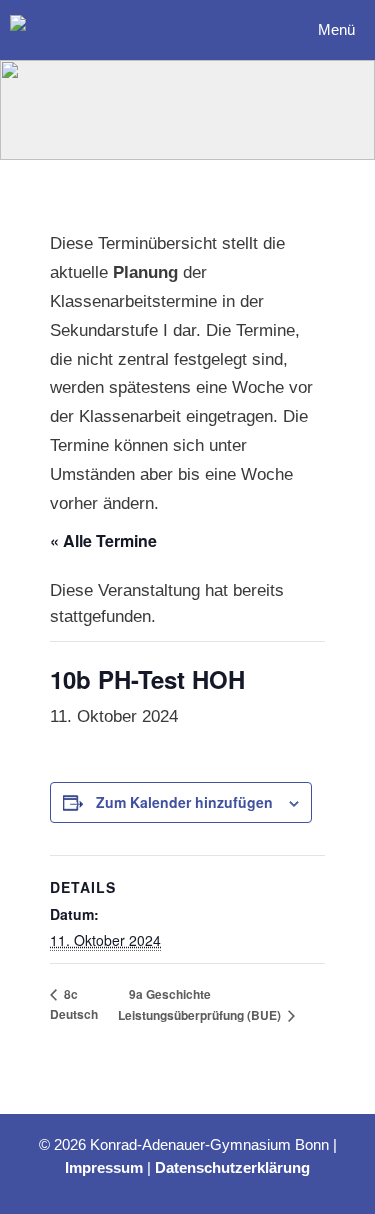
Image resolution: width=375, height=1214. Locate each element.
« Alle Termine (103, 540)
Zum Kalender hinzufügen (184, 802)
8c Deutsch (74, 1004)
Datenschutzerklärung (232, 1167)
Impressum (104, 1167)
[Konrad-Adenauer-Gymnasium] (63, 30)
